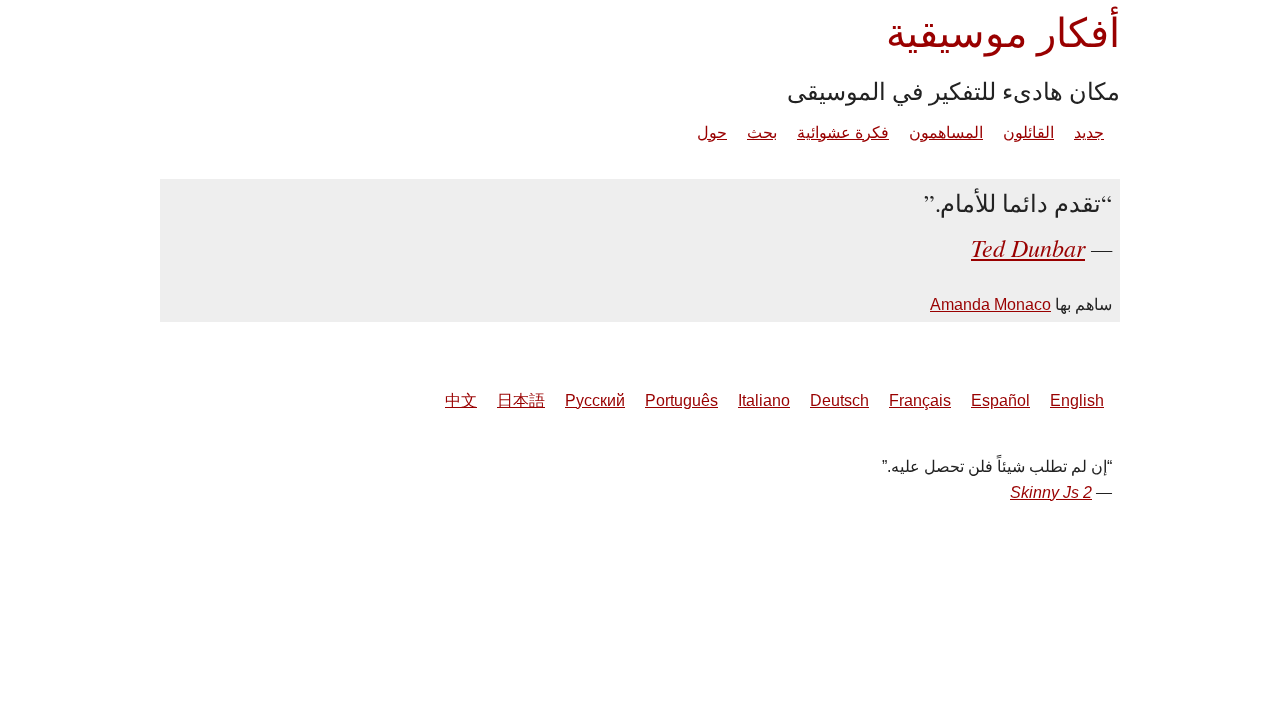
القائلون (1028, 132)
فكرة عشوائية (843, 132)
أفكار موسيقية (1003, 31)
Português (681, 400)
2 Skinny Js (1051, 492)
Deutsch (839, 400)
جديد (1089, 132)
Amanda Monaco (990, 304)
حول (712, 132)
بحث (762, 132)
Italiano (764, 400)
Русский (595, 400)
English (1077, 400)
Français (920, 400)
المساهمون (946, 132)
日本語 (521, 400)
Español (1000, 400)
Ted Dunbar (1028, 247)
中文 (461, 400)
